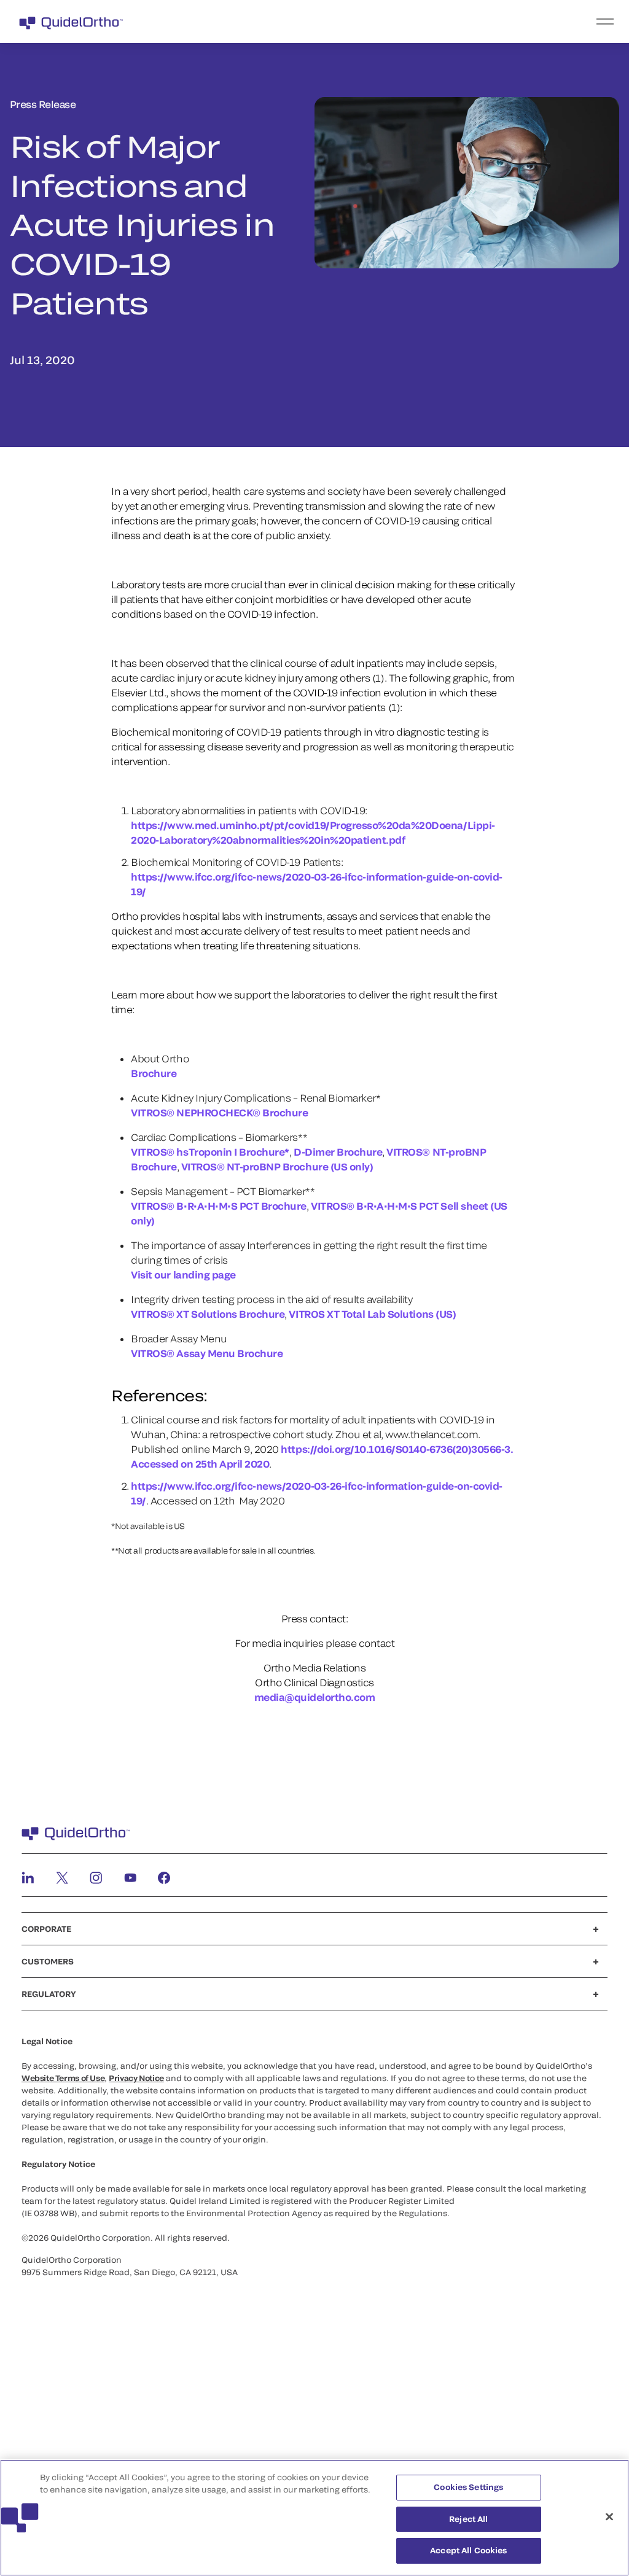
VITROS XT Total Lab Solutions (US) (372, 1314)
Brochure (154, 1073)
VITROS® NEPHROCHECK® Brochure (219, 1112)
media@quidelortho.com (315, 1697)
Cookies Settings (468, 2487)
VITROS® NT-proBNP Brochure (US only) (277, 1166)
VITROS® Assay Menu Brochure (207, 1353)
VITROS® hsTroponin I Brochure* (210, 1152)
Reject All (468, 2519)
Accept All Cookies (468, 2550)
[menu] (390, 21)
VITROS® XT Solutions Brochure (208, 1314)
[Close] (609, 2517)
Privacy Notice (136, 2078)
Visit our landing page (183, 1274)
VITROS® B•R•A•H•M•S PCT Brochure (219, 1206)
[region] (314, 2518)
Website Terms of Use (63, 2078)
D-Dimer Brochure (338, 1152)
